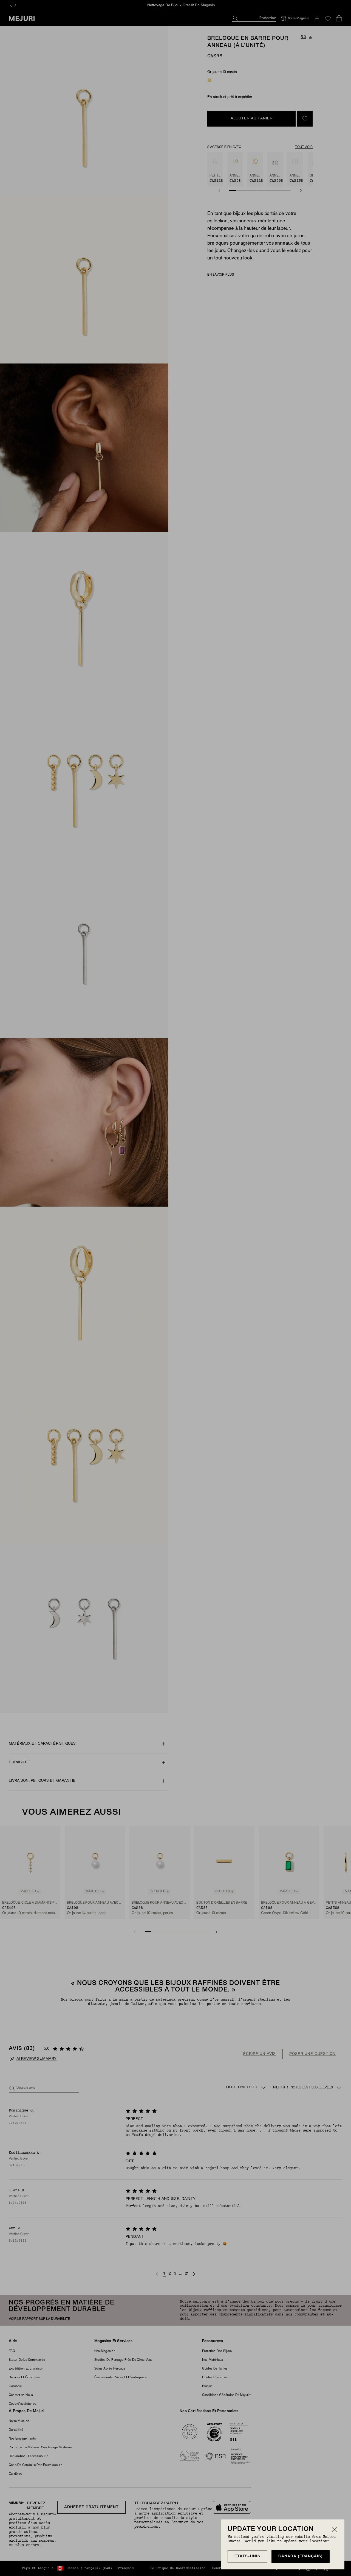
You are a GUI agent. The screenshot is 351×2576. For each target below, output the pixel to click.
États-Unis (247, 2556)
